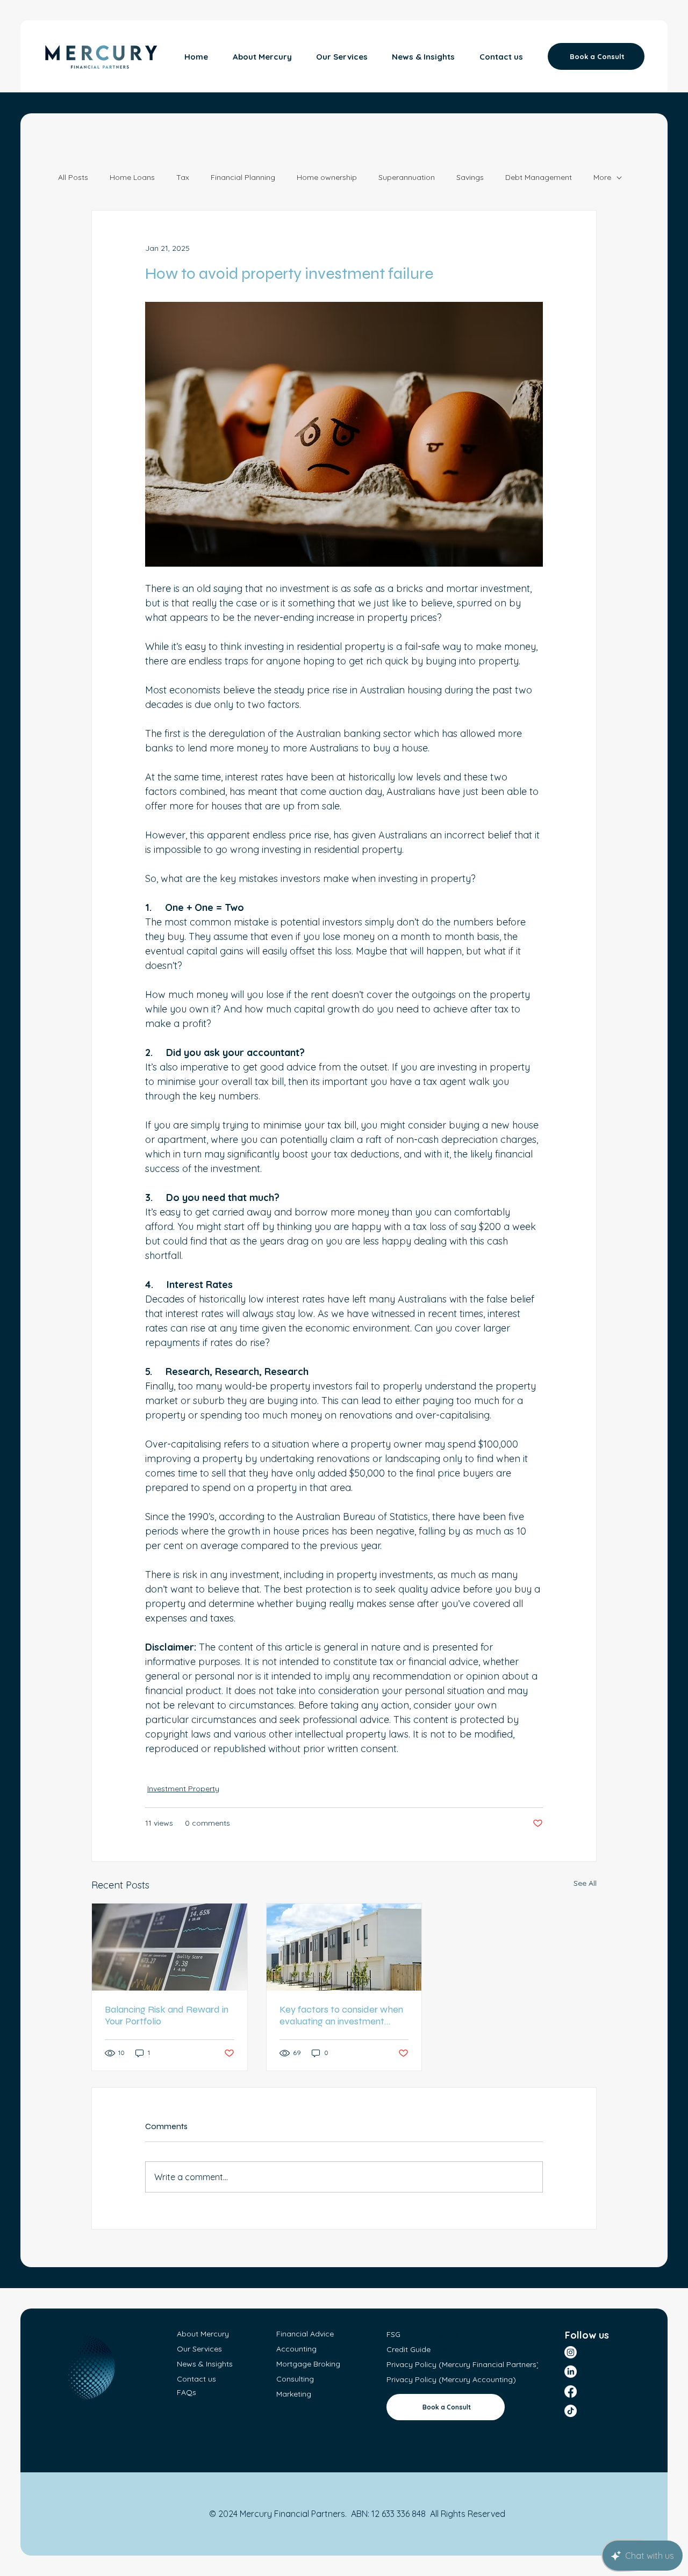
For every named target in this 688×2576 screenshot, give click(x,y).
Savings (470, 177)
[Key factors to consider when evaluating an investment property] (344, 1947)
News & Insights (205, 2364)
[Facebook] (571, 2392)
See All (585, 1883)
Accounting (296, 2349)
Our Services (199, 2349)
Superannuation (407, 177)
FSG (393, 2334)
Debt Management (539, 177)
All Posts (73, 177)
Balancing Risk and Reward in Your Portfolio (167, 2015)
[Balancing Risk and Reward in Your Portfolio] (170, 1947)
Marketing (294, 2394)
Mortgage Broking (308, 2364)
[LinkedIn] (571, 2372)
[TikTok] (571, 2411)
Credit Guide (410, 2349)
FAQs (187, 2392)
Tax (183, 177)
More (602, 177)
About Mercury (203, 2334)
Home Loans (132, 177)
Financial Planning (243, 177)
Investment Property (183, 1789)
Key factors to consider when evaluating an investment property (341, 2015)
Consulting (295, 2379)
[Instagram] (571, 2352)
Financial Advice (305, 2334)
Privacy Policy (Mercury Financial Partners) (463, 2364)
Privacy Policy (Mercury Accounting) (451, 2379)
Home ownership (327, 177)
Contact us (196, 2379)
